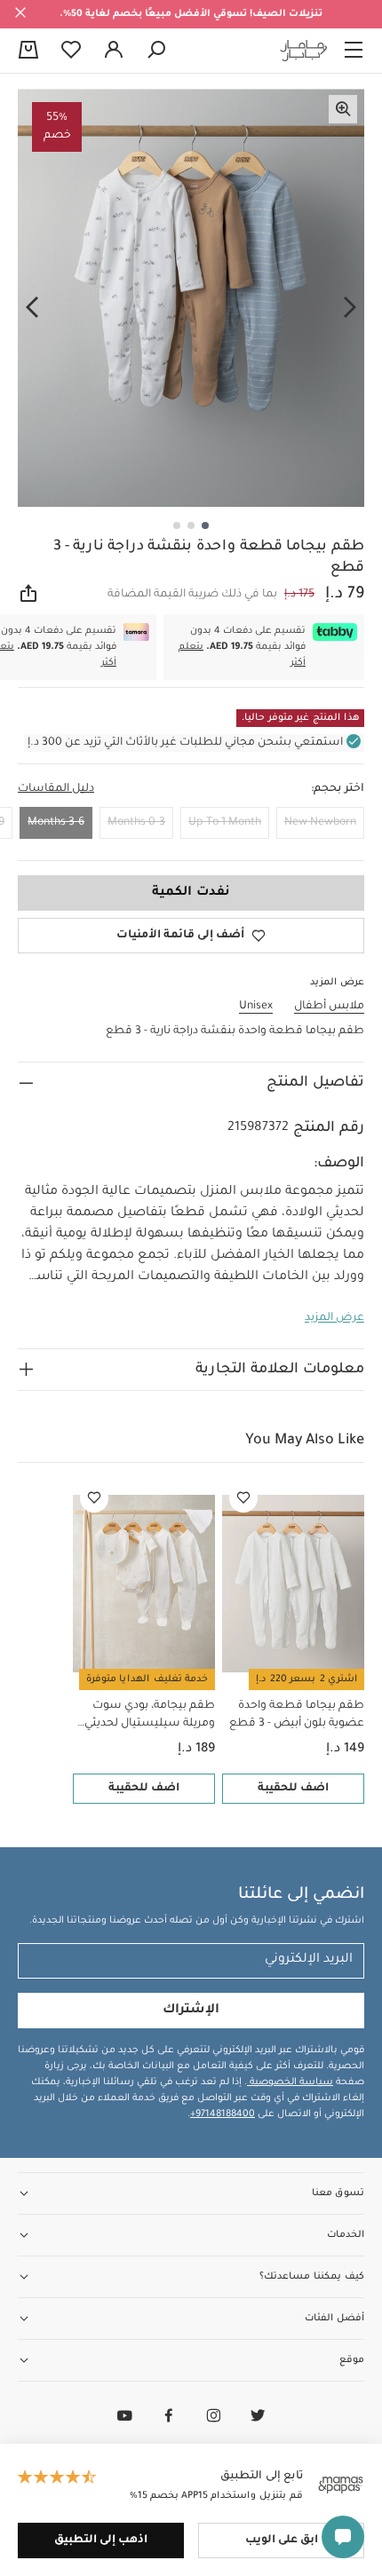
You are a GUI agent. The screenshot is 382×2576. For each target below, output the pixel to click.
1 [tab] (205, 525)
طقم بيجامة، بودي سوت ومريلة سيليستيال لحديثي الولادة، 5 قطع (150, 1716)
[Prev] (350, 308)
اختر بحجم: (338, 789)
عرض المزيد (334, 1318)
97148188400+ (223, 2114)
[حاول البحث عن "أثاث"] (156, 51)
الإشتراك (191, 2011)
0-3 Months (136, 823)
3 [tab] (177, 525)
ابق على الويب (282, 2540)
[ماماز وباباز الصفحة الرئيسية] (304, 51)
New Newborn (320, 823)
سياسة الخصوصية (290, 2082)
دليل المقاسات (56, 789)
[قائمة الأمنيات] (243, 1498)
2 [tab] (191, 525)
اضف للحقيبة (293, 1789)
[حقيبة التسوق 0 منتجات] (28, 51)
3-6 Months (56, 823)
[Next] (32, 308)
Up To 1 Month (225, 823)
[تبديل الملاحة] (354, 51)
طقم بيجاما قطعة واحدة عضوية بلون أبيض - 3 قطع (297, 1715)
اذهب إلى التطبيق (101, 2540)
